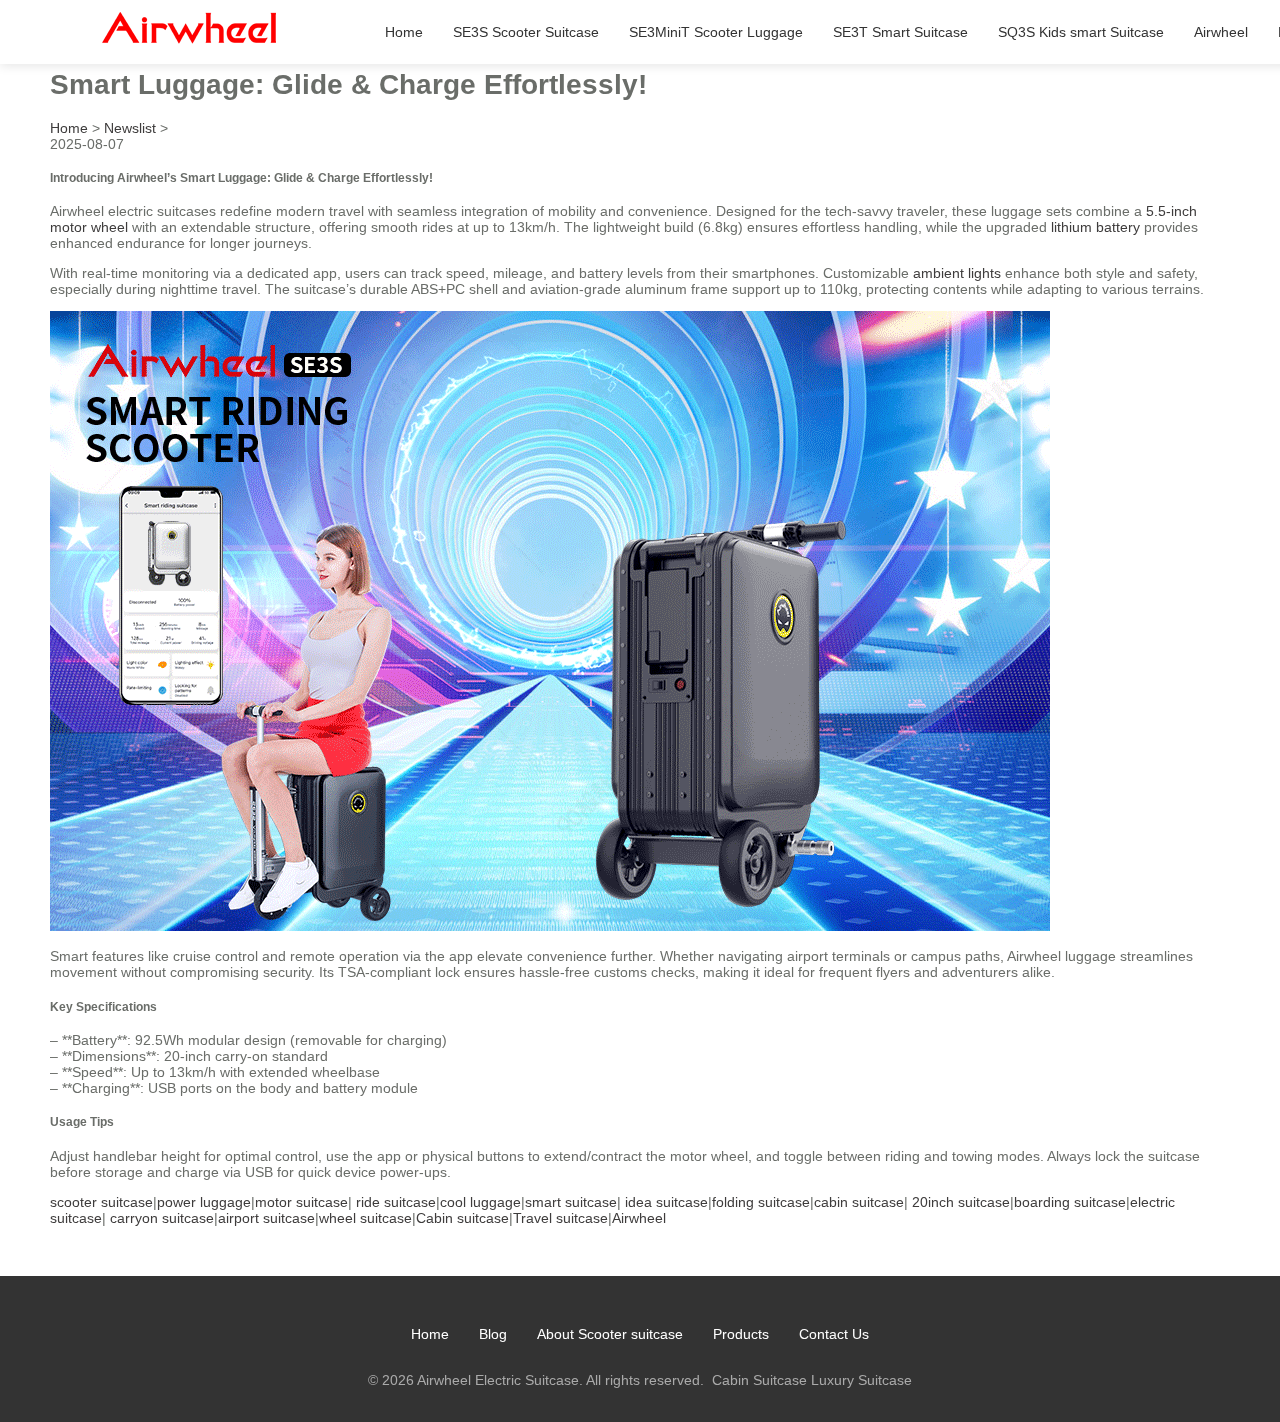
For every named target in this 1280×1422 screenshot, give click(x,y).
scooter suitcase (101, 1202)
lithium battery (1095, 227)
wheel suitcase (365, 1218)
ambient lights (957, 273)
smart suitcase (571, 1202)
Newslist (130, 128)
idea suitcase (666, 1202)
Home (404, 32)
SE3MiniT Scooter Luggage (716, 32)
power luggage (204, 1202)
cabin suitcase (859, 1202)
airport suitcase (266, 1218)
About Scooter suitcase (610, 1334)
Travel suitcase (560, 1218)
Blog (493, 1334)
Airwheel (1221, 32)
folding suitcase (761, 1202)
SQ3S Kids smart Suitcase (1081, 32)
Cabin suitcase (462, 1218)
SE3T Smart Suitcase (900, 32)
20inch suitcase (961, 1202)
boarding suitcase (1070, 1202)
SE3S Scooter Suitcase (526, 32)
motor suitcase (301, 1202)
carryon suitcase (162, 1218)
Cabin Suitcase (759, 1380)
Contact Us (834, 1334)
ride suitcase (396, 1202)
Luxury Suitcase (861, 1380)
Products (741, 1334)
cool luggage (480, 1202)
